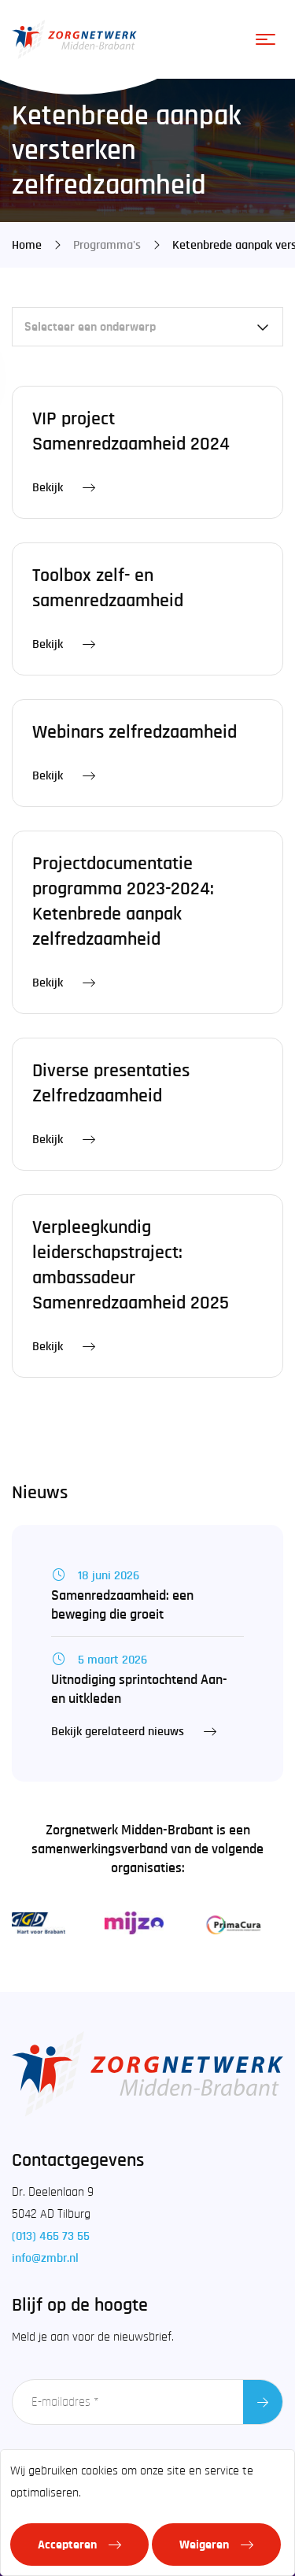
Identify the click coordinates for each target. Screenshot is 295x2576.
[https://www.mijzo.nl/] (127, 1923)
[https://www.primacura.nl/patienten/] (225, 1923)
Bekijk (48, 487)
